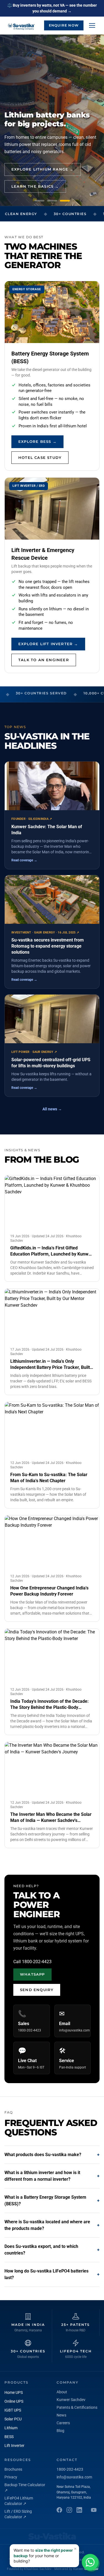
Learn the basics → (35, 186)
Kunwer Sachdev (71, 2400)
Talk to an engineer (44, 660)
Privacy (11, 2477)
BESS (9, 2437)
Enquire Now (64, 25)
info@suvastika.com (74, 2477)
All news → (52, 1109)
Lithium (11, 2428)
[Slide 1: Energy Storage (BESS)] (39, 201)
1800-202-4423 (70, 2469)
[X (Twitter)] (94, 2510)
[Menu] (92, 25)
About (62, 2392)
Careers (63, 2423)
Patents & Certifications (77, 2407)
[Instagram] (69, 2510)
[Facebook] (59, 2510)
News (61, 2415)
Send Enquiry (37, 1990)
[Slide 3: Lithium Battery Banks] (65, 201)
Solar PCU (13, 2419)
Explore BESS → (37, 441)
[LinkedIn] (79, 2510)
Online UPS (14, 2401)
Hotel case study (40, 457)
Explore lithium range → (43, 169)
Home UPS (14, 2392)
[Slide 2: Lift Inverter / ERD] (52, 201)
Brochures (13, 2469)
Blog (60, 2431)
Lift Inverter (14, 2446)
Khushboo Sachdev (38, 2569)
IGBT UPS (13, 2410)
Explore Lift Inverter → (48, 644)
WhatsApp (32, 1974)
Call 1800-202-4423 (32, 1962)
